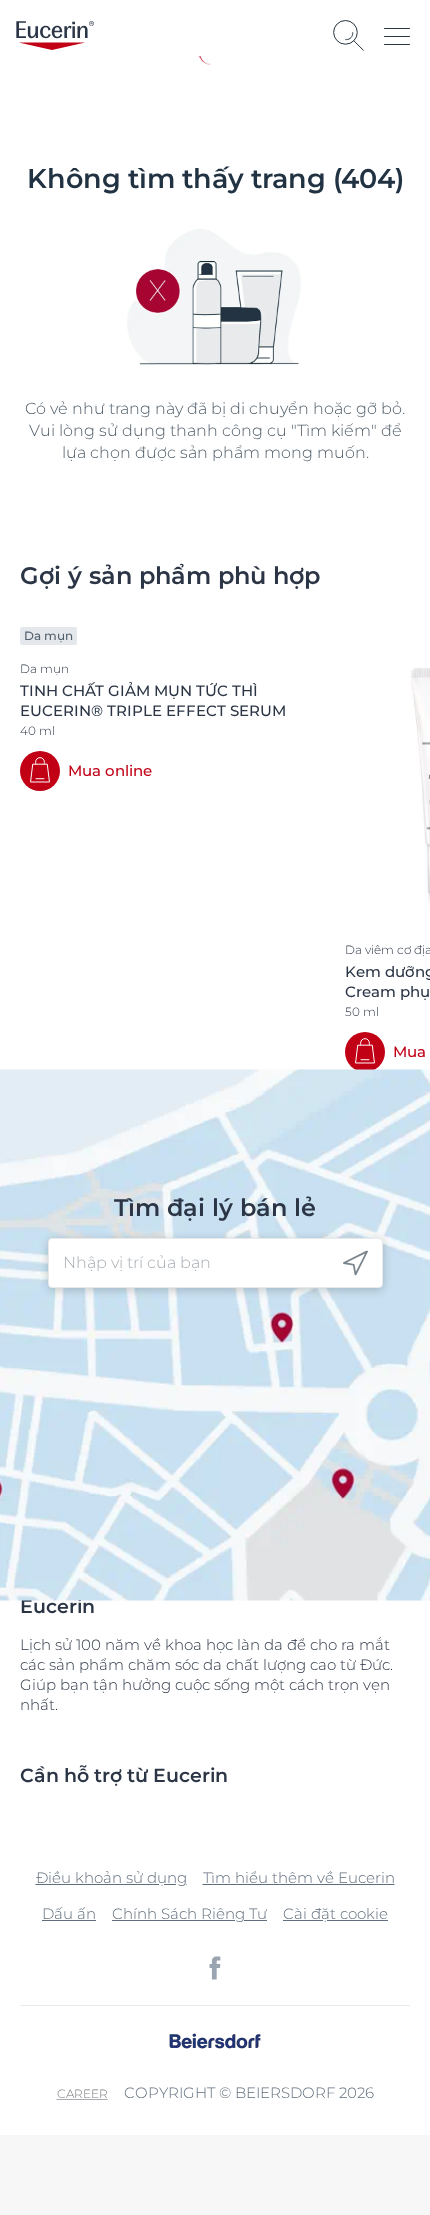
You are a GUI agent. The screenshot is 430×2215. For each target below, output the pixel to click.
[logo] (55, 35)
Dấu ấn (69, 1913)
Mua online (110, 770)
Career (82, 2093)
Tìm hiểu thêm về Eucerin (299, 1877)
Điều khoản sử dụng (111, 1877)
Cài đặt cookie (335, 1913)
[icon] (355, 1263)
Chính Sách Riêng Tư (189, 1913)
